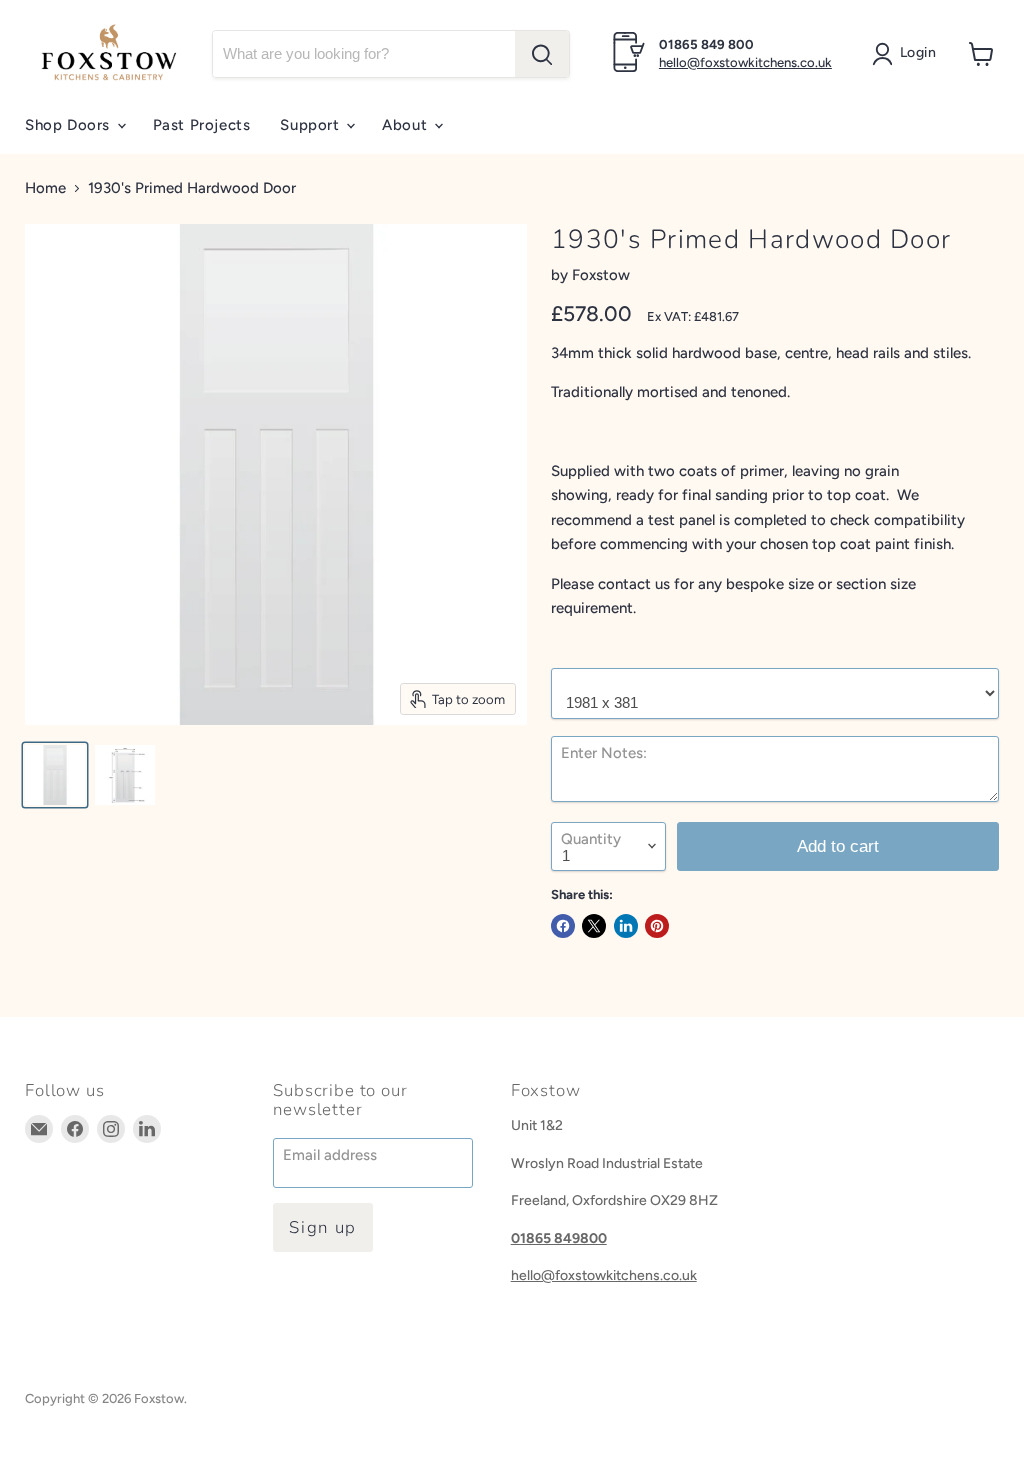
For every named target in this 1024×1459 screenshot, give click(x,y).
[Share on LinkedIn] (626, 926)
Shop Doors (70, 125)
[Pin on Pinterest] (657, 926)
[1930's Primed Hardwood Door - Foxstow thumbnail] (55, 775)
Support (312, 125)
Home (45, 188)
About (407, 125)
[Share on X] (594, 926)
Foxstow (601, 275)
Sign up (323, 1227)
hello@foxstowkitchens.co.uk (745, 62)
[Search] (542, 54)
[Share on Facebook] (563, 926)
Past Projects (202, 125)
